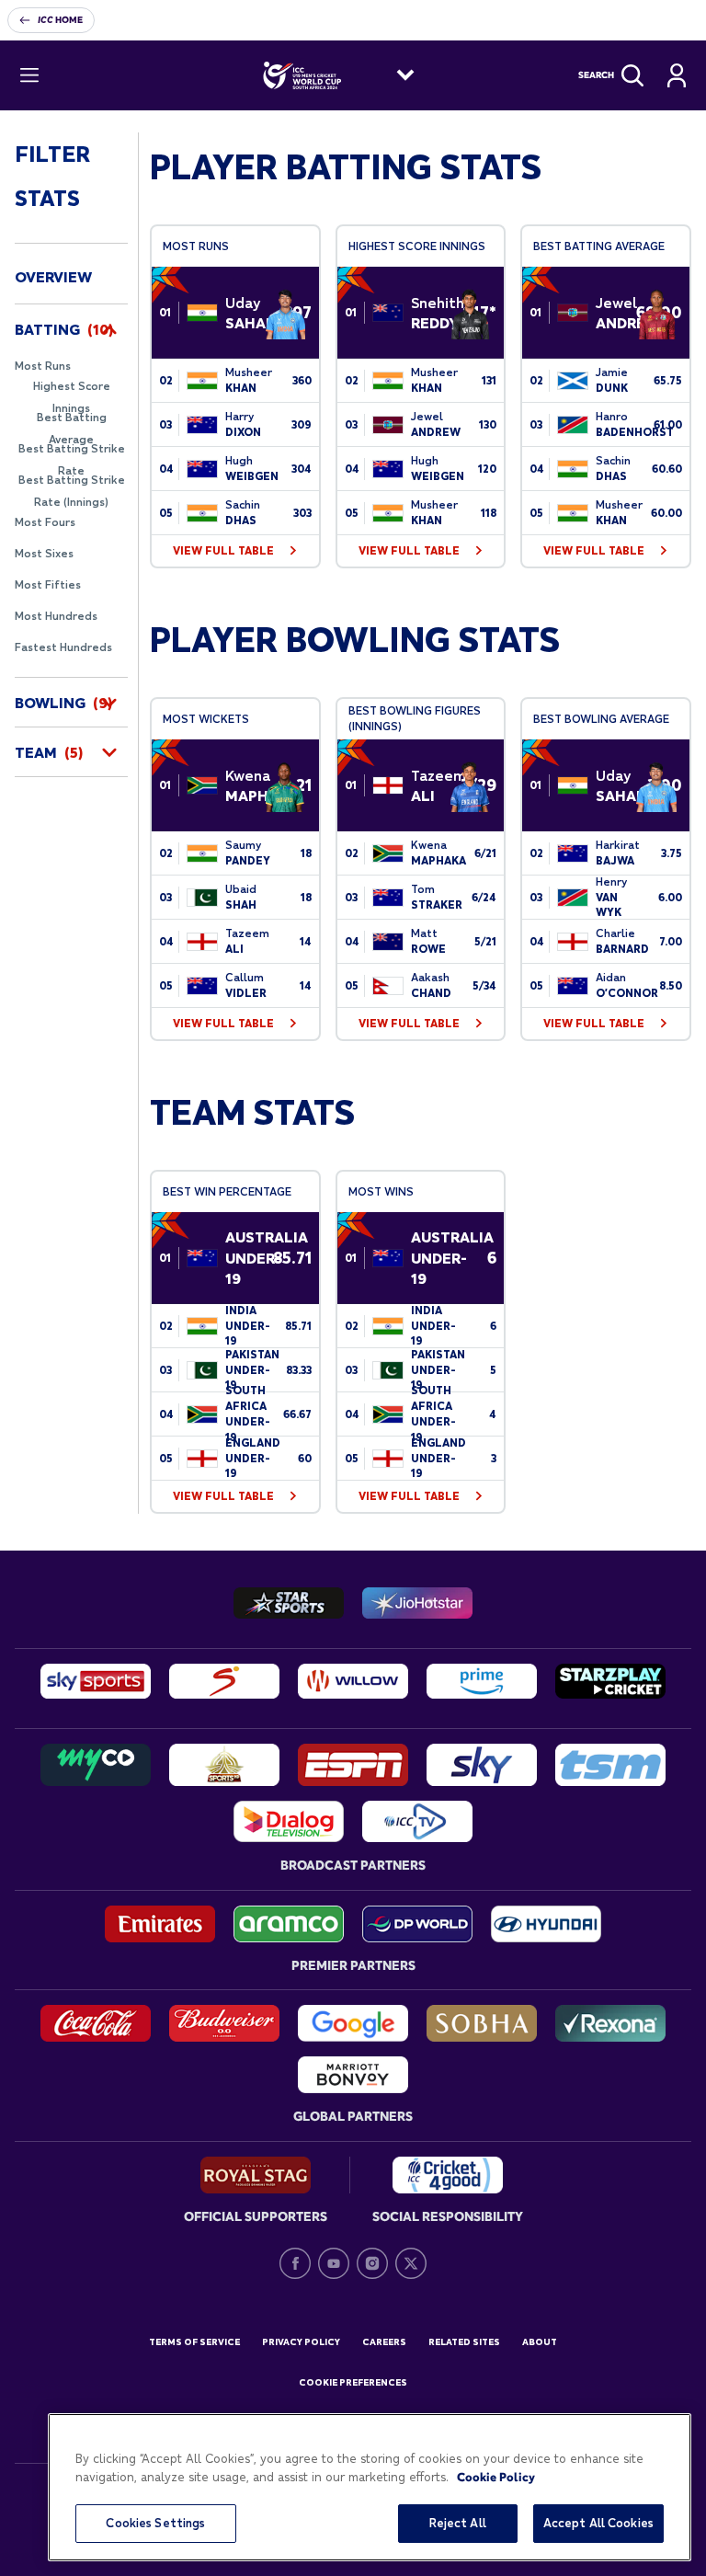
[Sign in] (677, 75)
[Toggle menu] (29, 75)
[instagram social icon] (372, 2263)
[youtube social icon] (334, 2263)
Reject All (458, 2523)
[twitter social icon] (411, 2263)
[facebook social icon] (295, 2263)
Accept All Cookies (598, 2523)
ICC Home (60, 20)
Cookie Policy (496, 2477)
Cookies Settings (155, 2523)
